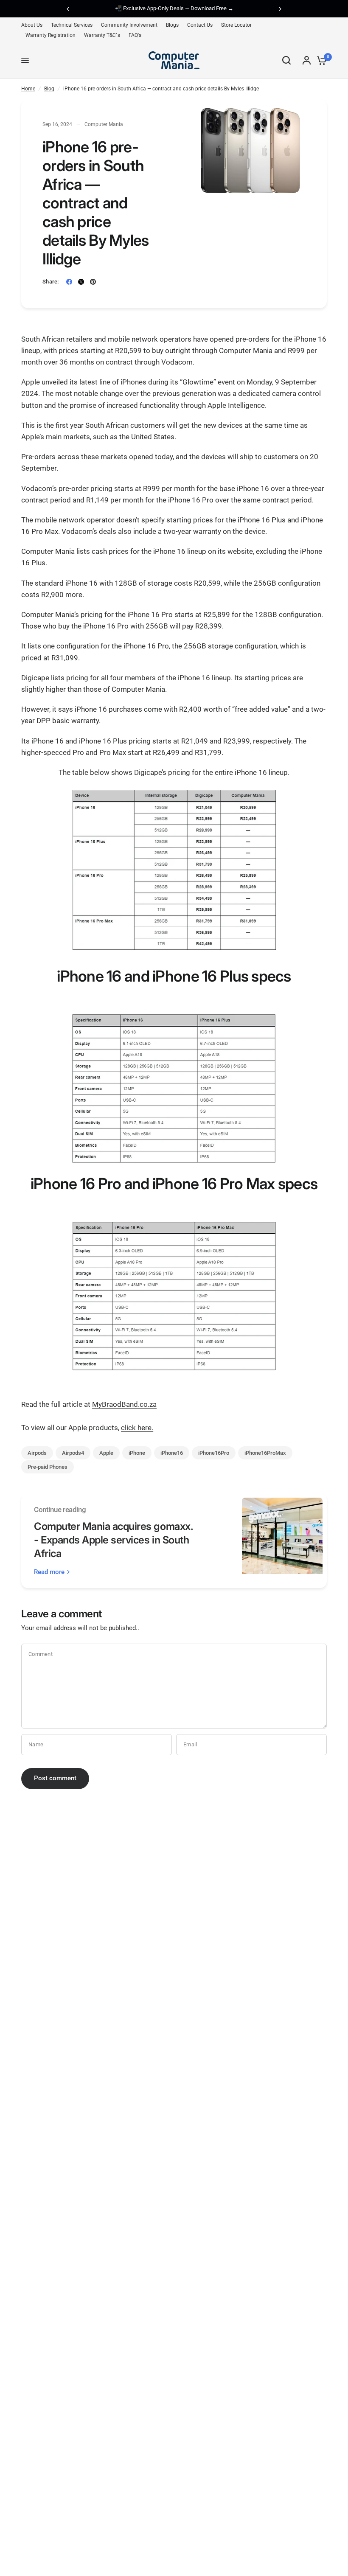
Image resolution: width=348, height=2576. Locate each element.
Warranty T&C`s (102, 35)
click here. (137, 1428)
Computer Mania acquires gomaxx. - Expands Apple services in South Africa (114, 1540)
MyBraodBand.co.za (124, 1404)
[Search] (286, 60)
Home (28, 89)
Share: (51, 282)
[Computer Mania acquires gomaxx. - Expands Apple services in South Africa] (282, 1541)
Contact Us (200, 25)
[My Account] (307, 60)
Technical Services (72, 25)
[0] (320, 60)
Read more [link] (49, 1572)
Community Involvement (129, 25)
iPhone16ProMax (265, 1453)
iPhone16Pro (214, 1453)
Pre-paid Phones (48, 1467)
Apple (106, 1453)
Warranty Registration (51, 35)
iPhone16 (172, 1453)
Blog (49, 89)
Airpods (37, 1453)
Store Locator (236, 25)
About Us (32, 25)
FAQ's (135, 35)
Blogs (172, 25)
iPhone (137, 1453)
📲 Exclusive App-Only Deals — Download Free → (174, 8)
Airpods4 (73, 1453)
